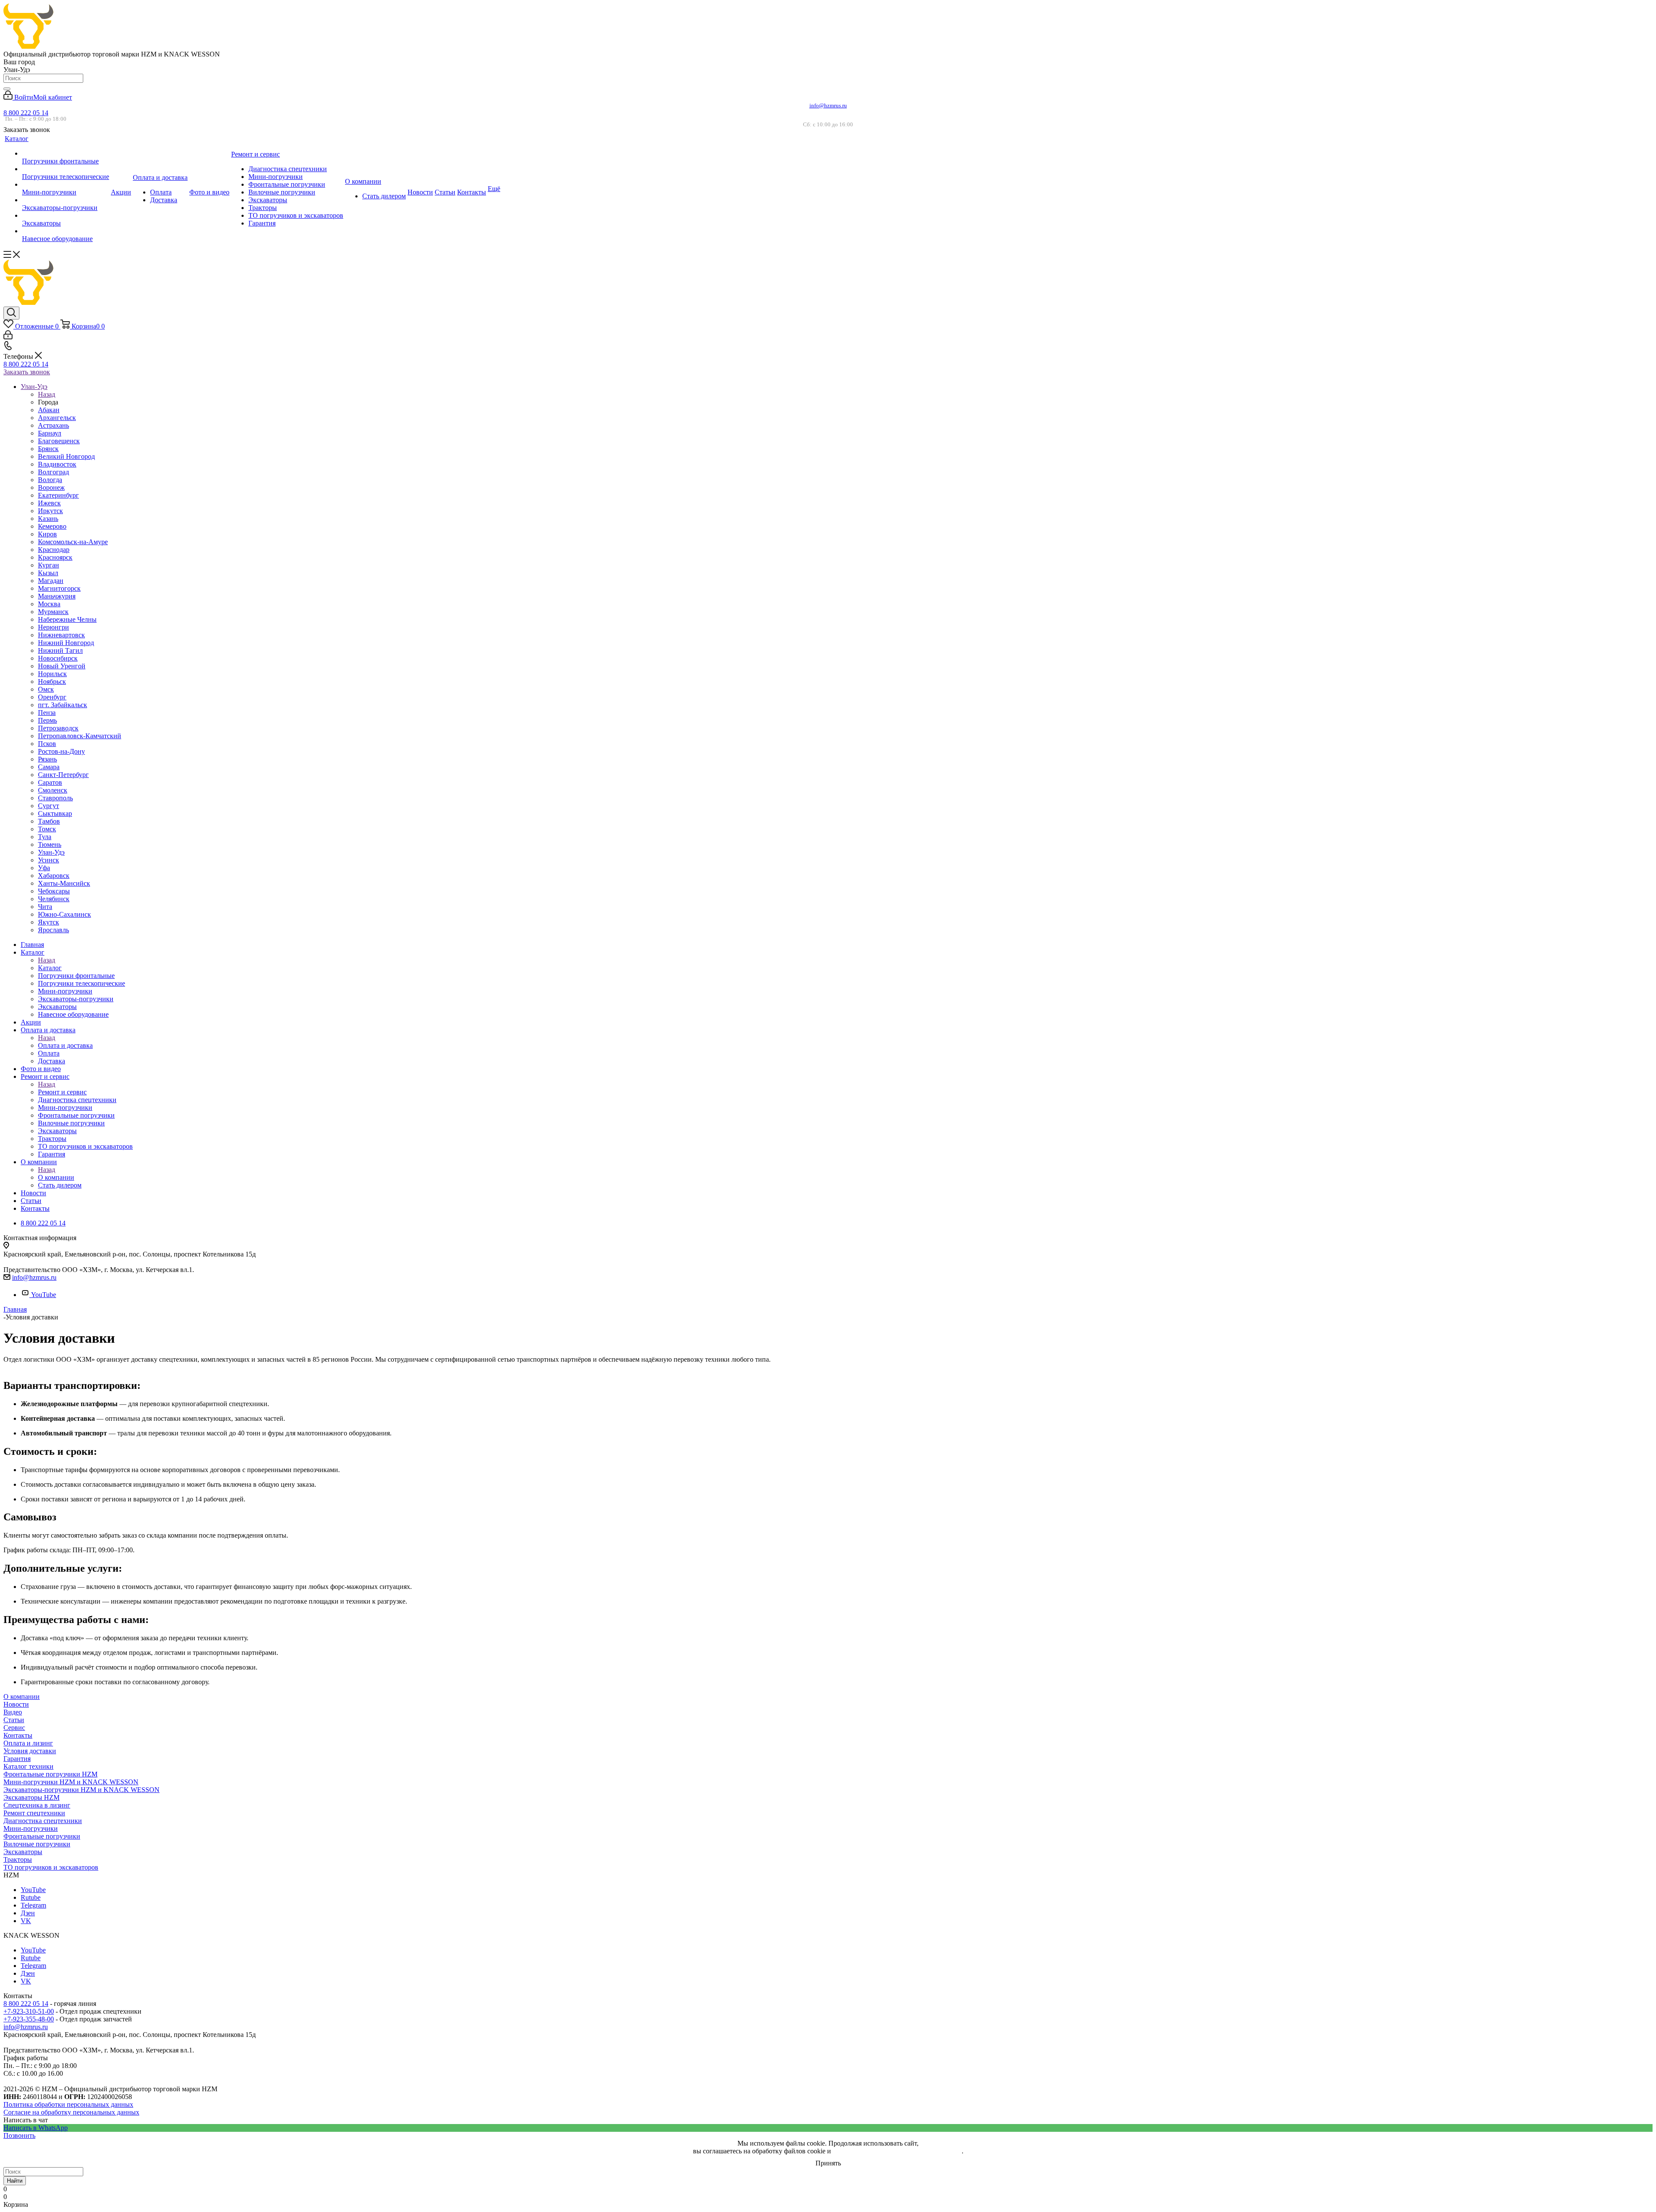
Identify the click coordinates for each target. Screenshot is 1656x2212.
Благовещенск (59, 441)
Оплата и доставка (65, 1045)
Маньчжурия (57, 596)
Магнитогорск (59, 588)
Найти (15, 2181)
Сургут (49, 806)
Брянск (48, 449)
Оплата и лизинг (28, 1743)
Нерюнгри (53, 627)
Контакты (18, 1735)
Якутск (49, 922)
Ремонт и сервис (62, 1092)
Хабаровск (54, 876)
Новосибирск (58, 658)
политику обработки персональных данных (897, 2151)
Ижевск (49, 503)
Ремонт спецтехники (34, 1813)
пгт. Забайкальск (63, 705)
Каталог (50, 968)
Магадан (51, 581)
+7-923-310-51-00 (29, 2011)
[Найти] (7, 89)
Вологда (50, 480)
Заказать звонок (27, 372)
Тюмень (50, 844)
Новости (16, 1704)
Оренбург (52, 697)
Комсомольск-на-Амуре (73, 542)
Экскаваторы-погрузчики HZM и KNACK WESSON (82, 1790)
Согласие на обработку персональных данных (71, 2112)
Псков (47, 744)
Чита (45, 907)
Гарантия (17, 1759)
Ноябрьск (52, 681)
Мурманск (53, 612)
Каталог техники (28, 1766)
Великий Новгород (66, 456)
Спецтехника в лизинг (37, 1805)
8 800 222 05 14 (26, 113)
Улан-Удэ (51, 852)
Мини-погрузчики (31, 1828)
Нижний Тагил (60, 650)
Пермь (47, 720)
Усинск (49, 860)
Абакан (49, 410)
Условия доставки (30, 1751)
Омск (46, 689)
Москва (49, 604)
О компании (56, 1177)
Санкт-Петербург (63, 775)
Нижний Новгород (66, 643)
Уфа (44, 868)
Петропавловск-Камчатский (80, 736)
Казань (48, 519)
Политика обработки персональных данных (68, 2104)
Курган (49, 565)
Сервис (14, 1728)
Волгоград (53, 472)
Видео (13, 1712)
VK (26, 1921)
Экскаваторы (23, 1852)
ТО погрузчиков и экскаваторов (51, 1867)
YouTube (44, 1295)
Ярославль (53, 930)
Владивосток (57, 464)
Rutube (31, 1897)
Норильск (52, 674)
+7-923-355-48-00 (29, 2019)
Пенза (47, 713)
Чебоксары (54, 891)
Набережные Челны (67, 619)
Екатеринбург (58, 495)
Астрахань (53, 425)
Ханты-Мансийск (64, 883)
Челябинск (54, 899)
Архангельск (57, 418)
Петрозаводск (58, 728)
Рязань (47, 759)
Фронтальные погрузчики (42, 1836)
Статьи (14, 1720)
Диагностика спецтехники (43, 1821)
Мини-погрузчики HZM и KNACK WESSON (71, 1782)
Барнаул (50, 433)
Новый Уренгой (62, 666)
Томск (47, 829)
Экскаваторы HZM (31, 1797)
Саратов (50, 782)
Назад (47, 394)
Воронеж (51, 487)
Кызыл (48, 573)
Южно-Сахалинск (64, 914)
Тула (45, 837)
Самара (49, 767)
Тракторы (18, 1860)
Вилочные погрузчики (37, 1844)
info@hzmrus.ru (828, 105)
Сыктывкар (55, 813)
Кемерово (52, 526)
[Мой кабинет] (8, 337)
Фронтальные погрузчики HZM (50, 1774)
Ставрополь (55, 798)
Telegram (33, 1905)
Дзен (28, 1913)
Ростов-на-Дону (61, 751)
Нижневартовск (61, 635)
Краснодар (54, 550)
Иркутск (50, 511)
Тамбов (49, 821)
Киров (47, 534)
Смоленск (53, 790)
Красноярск (55, 557)
